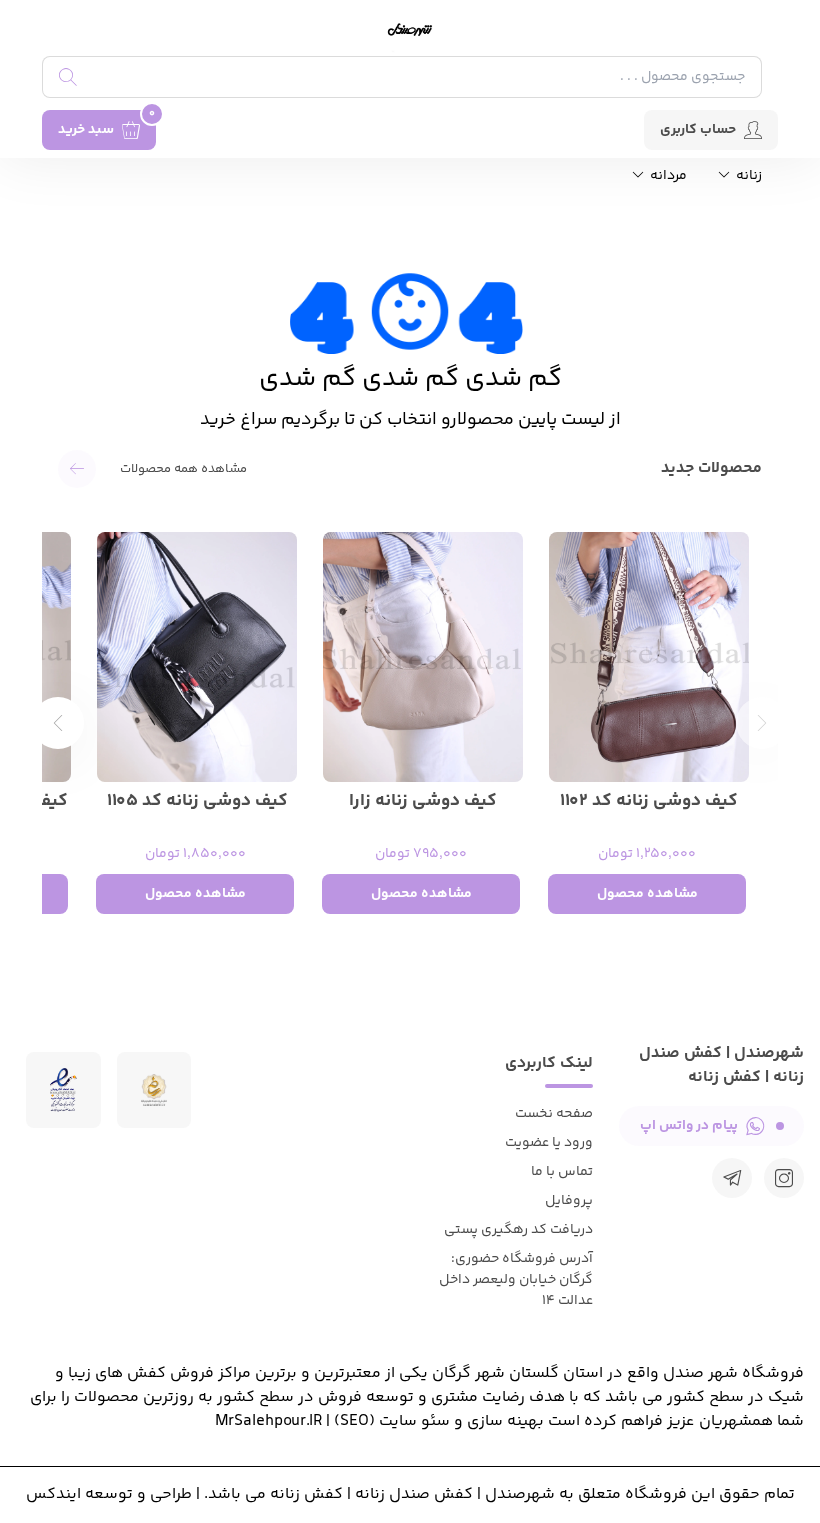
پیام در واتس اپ (689, 1126)
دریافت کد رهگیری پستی (518, 1230)
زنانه (747, 176)
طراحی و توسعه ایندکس (109, 1494)
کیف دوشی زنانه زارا (423, 801)
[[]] (732, 1178)
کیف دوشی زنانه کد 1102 (649, 801)
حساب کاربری (698, 130)
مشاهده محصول (647, 894)
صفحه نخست (554, 1114)
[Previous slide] (762, 723)
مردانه (667, 176)
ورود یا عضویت (549, 1143)
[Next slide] (58, 723)
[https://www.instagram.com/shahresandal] (784, 1178)
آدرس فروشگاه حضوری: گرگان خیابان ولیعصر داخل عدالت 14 (516, 1280)
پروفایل (569, 1201)
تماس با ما (562, 1172)
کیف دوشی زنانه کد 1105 (197, 801)
